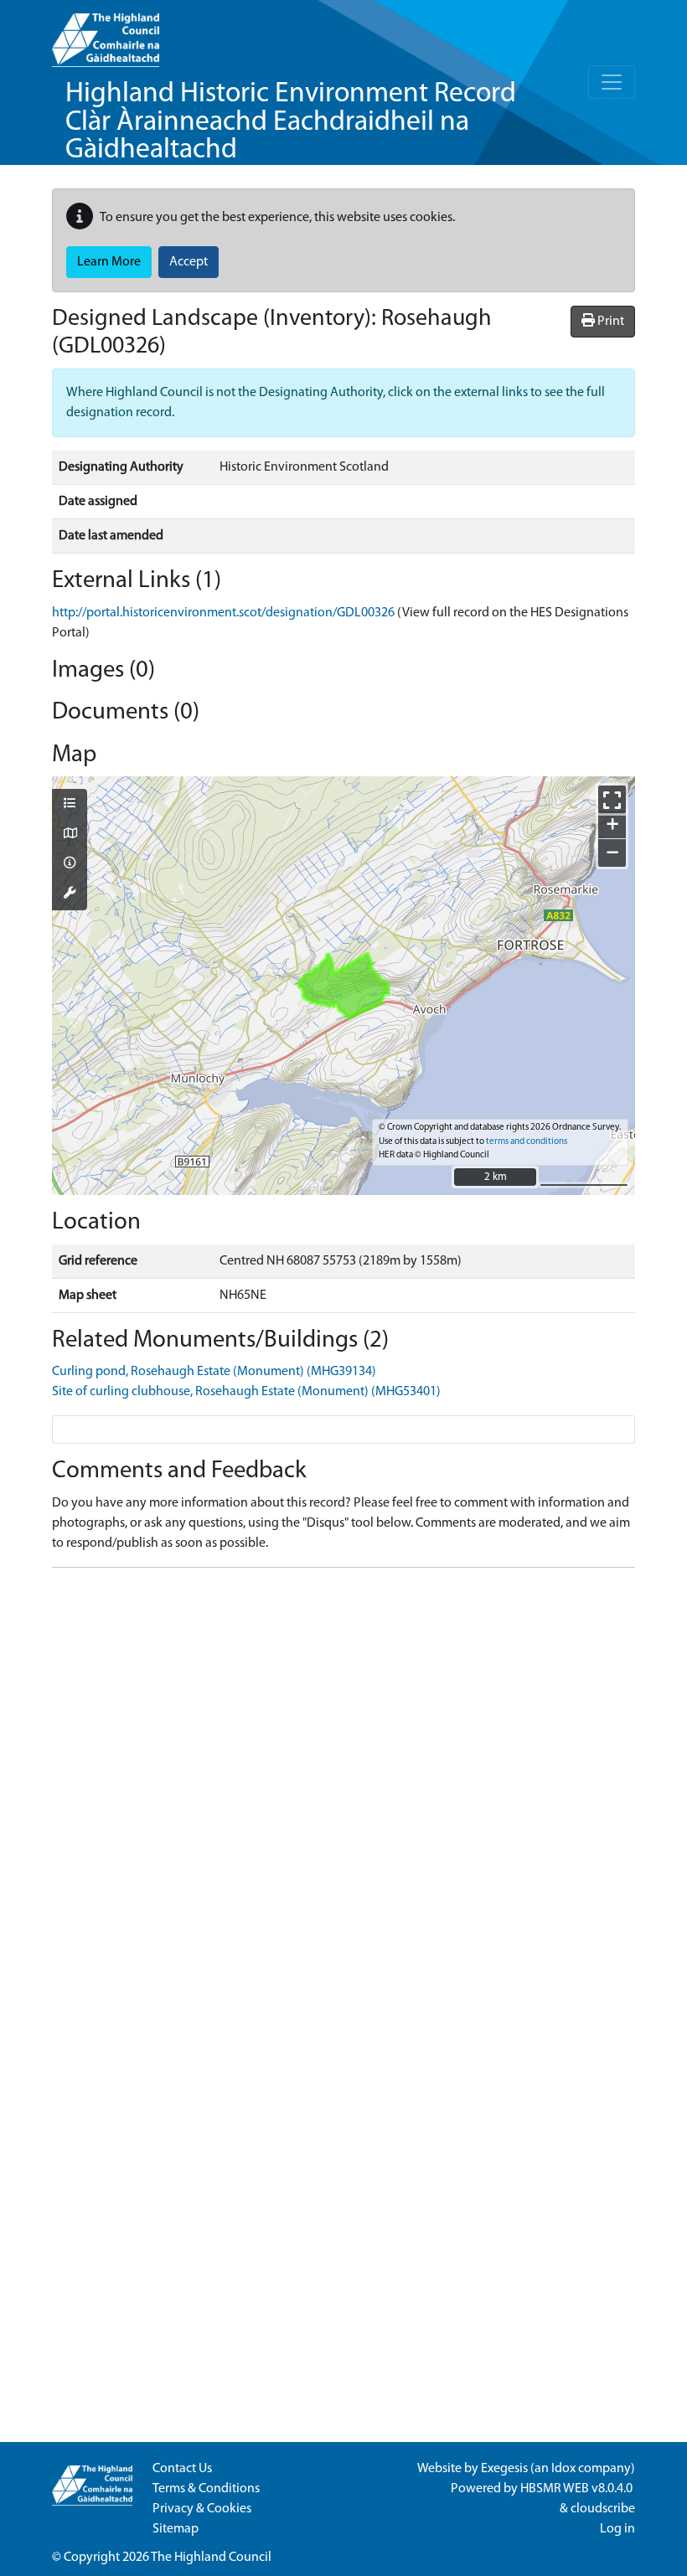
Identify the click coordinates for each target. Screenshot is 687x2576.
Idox (563, 2469)
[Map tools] (70, 894)
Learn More (109, 262)
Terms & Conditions (206, 2489)
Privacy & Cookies (202, 2509)
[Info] (70, 864)
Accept (189, 262)
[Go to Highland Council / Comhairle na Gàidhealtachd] (106, 33)
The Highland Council (211, 2558)
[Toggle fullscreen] (612, 799)
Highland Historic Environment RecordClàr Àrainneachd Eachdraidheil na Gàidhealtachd (291, 122)
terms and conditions (527, 1142)
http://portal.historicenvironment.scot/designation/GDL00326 (223, 613)
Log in (617, 2529)
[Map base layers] (70, 835)
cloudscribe (603, 2509)
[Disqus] (343, 1790)
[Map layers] (70, 805)
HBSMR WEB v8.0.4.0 (578, 2489)
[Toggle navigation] (612, 82)
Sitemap (176, 2529)
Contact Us (182, 2469)
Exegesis (504, 2469)
